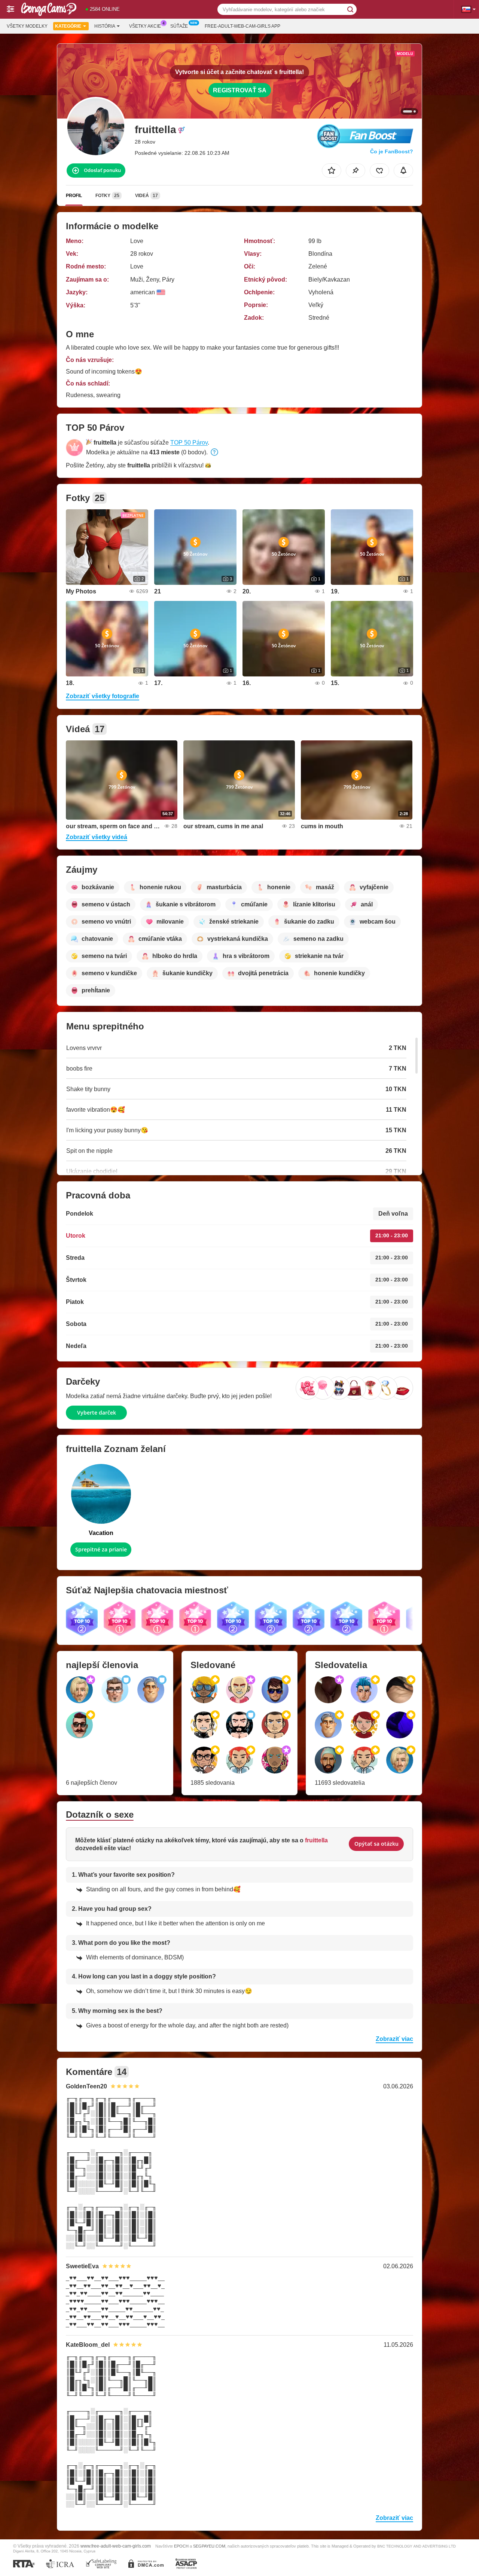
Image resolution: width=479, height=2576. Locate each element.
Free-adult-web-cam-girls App (242, 26)
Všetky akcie (145, 26)
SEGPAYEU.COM (209, 2546)
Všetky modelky (27, 26)
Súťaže (179, 26)
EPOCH (181, 2546)
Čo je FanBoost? (392, 151)
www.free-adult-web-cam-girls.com (116, 2546)
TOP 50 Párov (189, 443)
